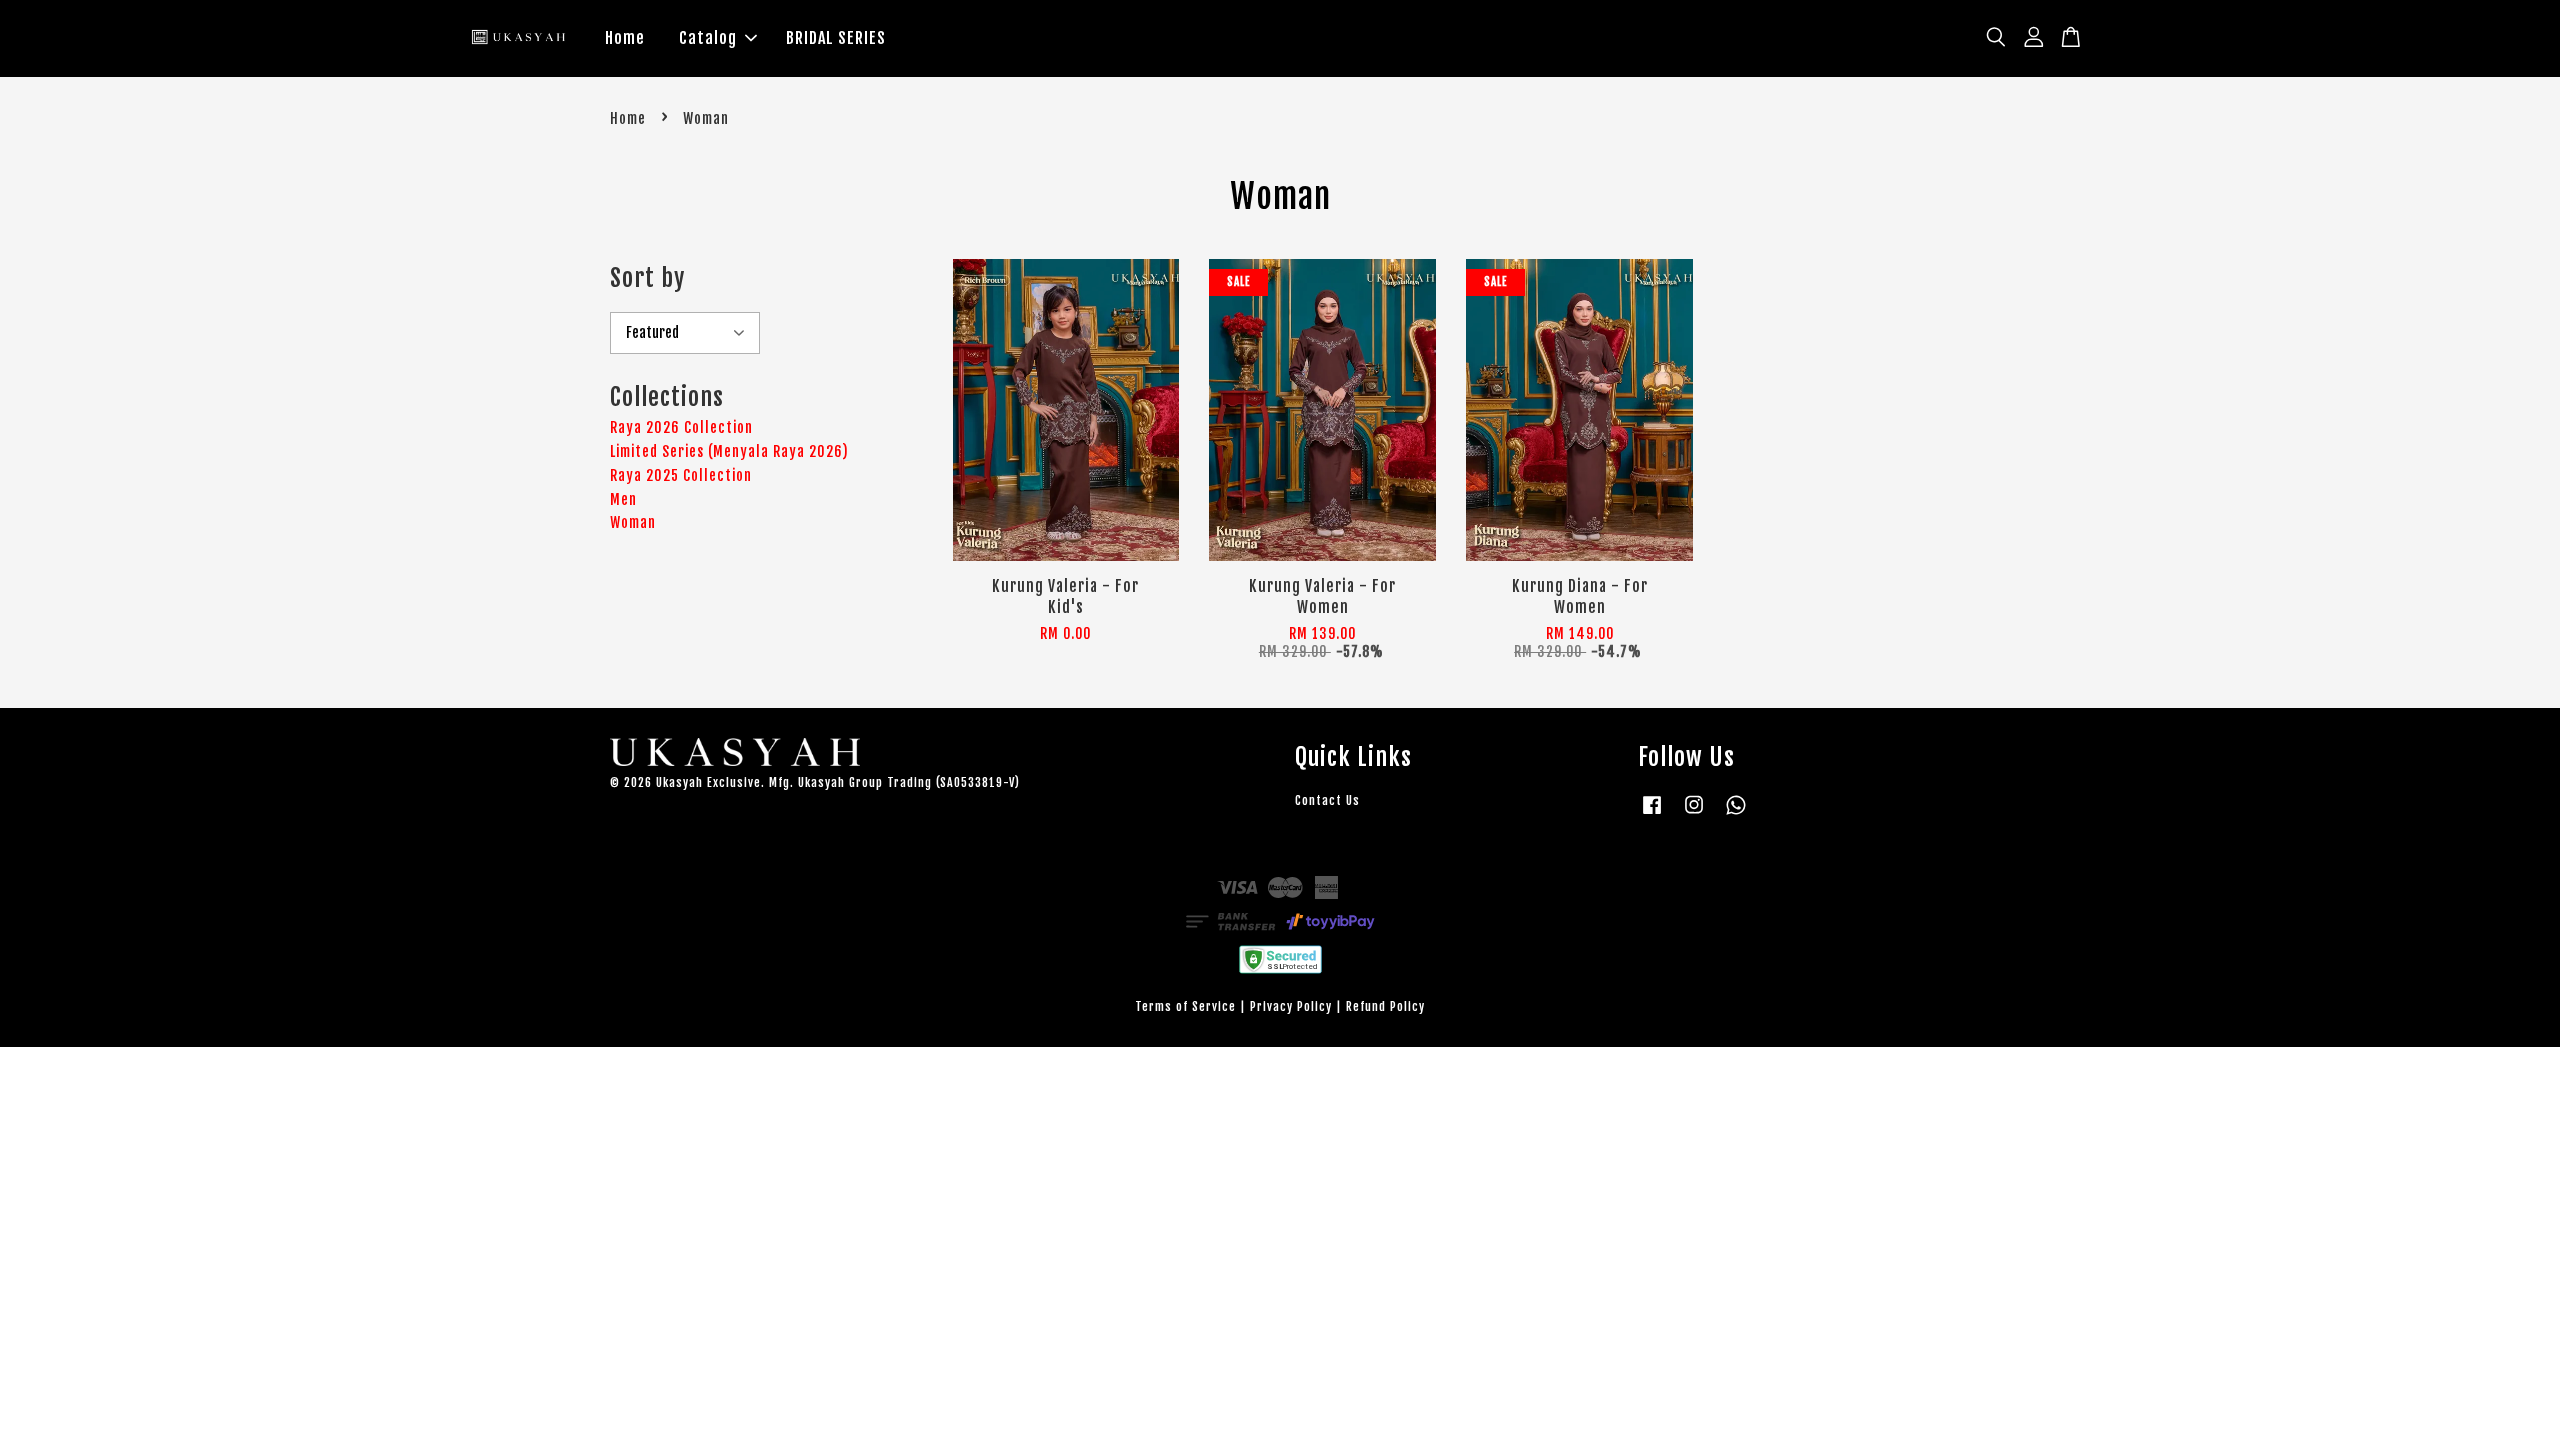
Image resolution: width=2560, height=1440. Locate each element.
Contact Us (1327, 800)
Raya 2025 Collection (681, 475)
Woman (633, 522)
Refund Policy (1385, 1006)
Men (623, 499)
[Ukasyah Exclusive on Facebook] (1652, 814)
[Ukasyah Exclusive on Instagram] (1694, 814)
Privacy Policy (1291, 1006)
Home (625, 38)
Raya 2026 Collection (681, 427)
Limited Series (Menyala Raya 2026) (729, 451)
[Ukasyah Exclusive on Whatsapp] (1736, 814)
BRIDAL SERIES (836, 38)
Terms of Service (1185, 1006)
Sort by (647, 278)
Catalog (708, 38)
